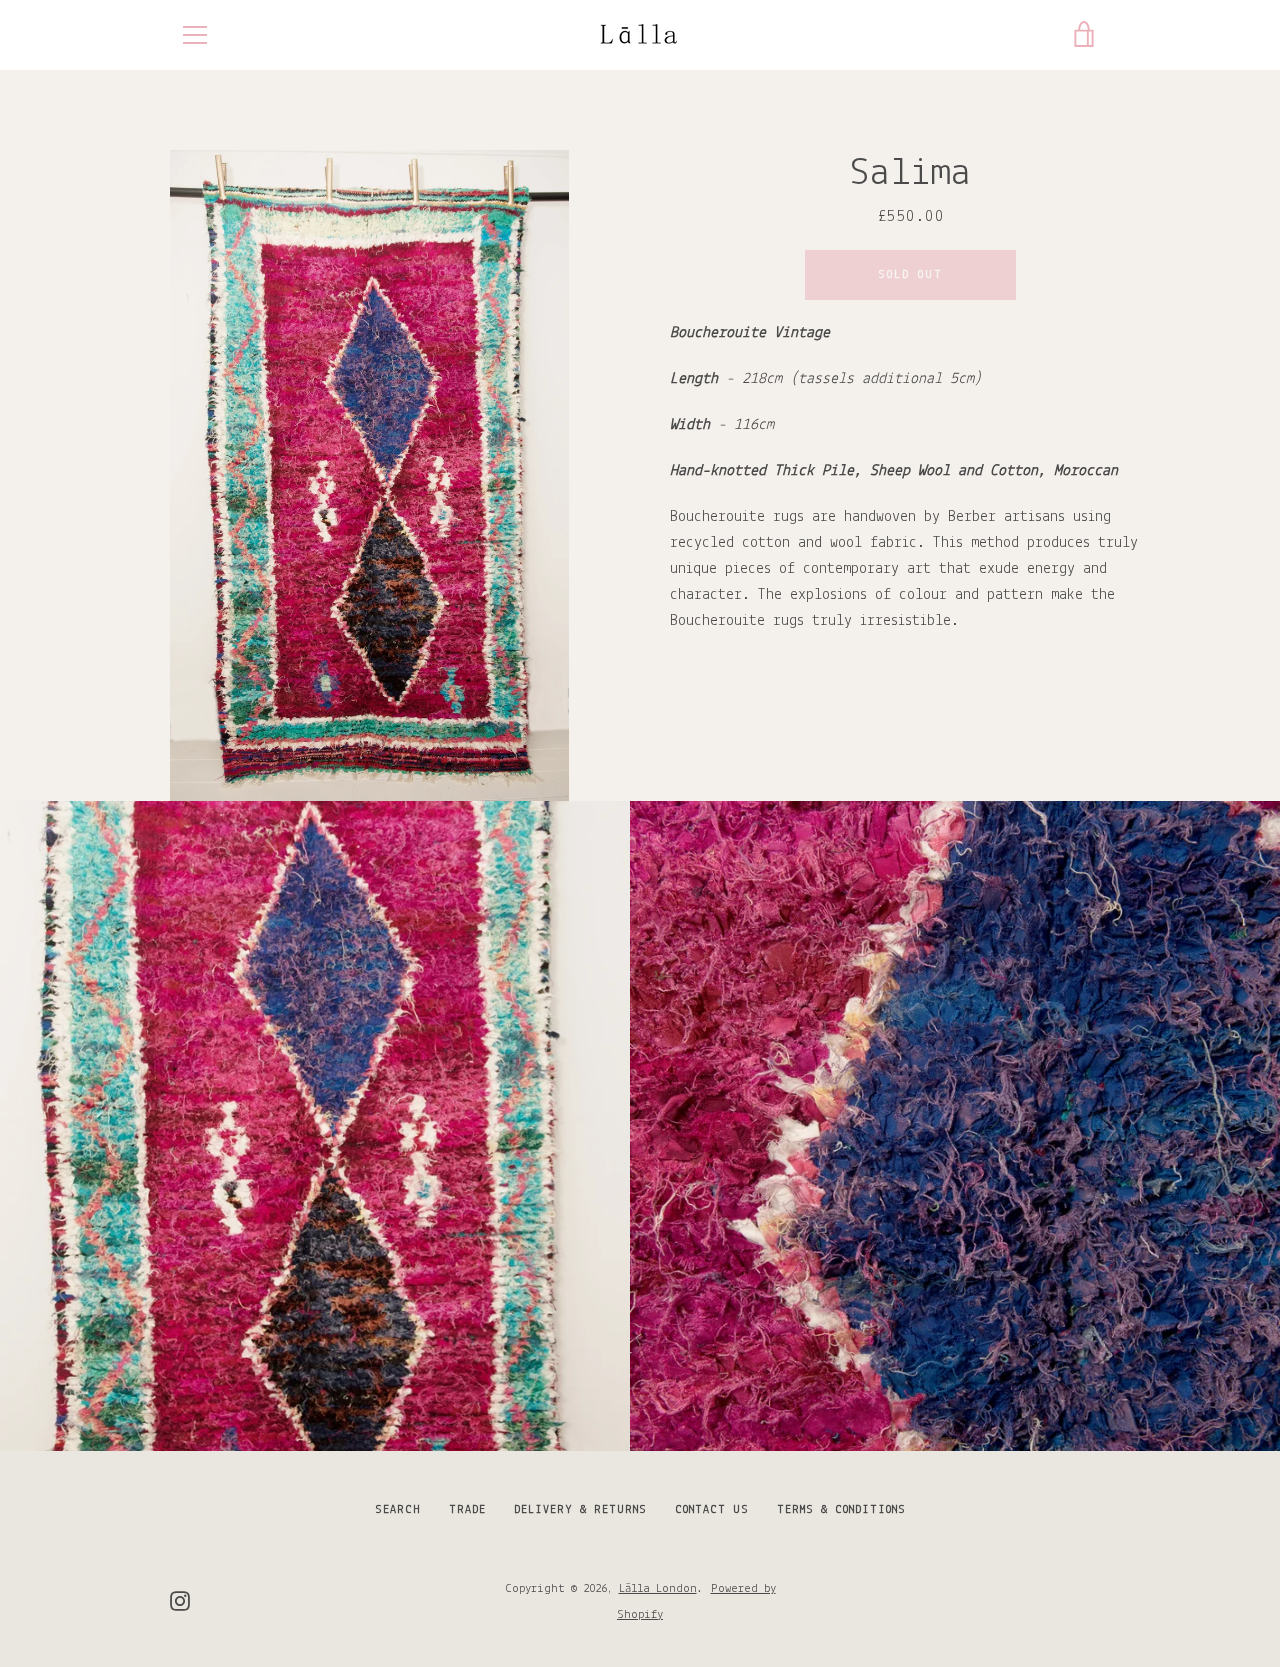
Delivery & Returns (580, 1510)
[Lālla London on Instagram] (180, 1601)
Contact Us (712, 1510)
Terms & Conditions (841, 1510)
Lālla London (658, 1588)
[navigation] (195, 35)
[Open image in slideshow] (369, 475)
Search (398, 1510)
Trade (467, 1510)
